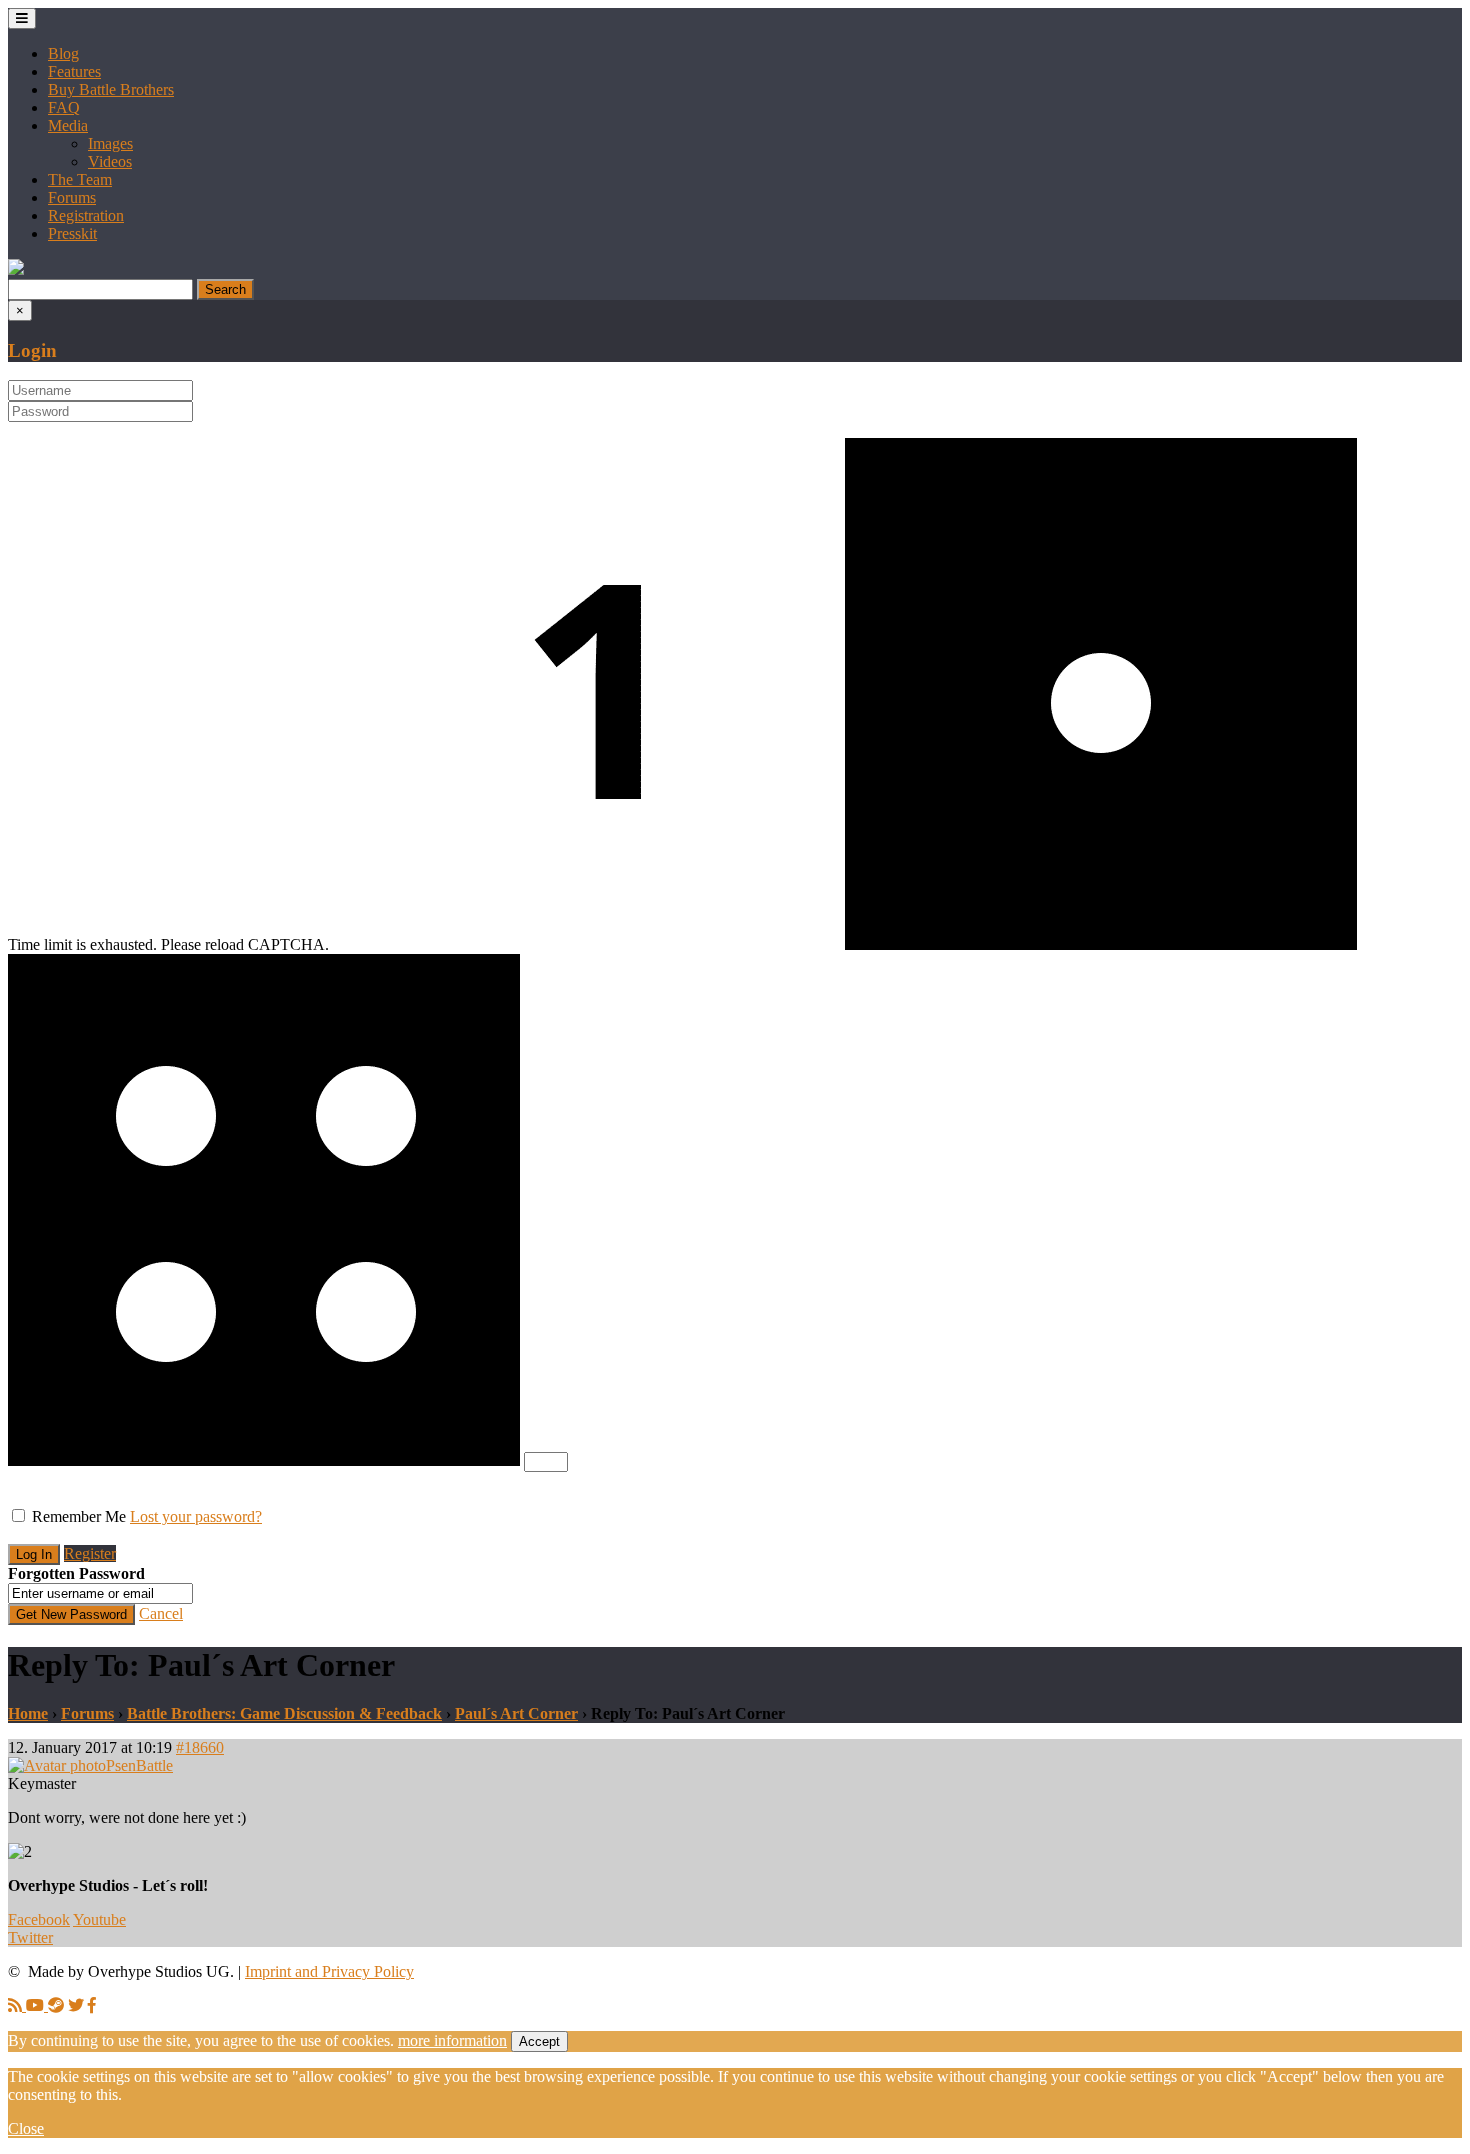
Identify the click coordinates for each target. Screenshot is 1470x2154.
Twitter (30, 1937)
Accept (539, 2041)
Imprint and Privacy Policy (329, 1971)
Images (110, 143)
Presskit (72, 233)
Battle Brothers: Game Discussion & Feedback (284, 1713)
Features (74, 71)
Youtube (99, 1919)
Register (90, 1553)
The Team (80, 179)
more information (452, 2040)
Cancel (161, 1613)
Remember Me (79, 1516)
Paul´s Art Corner (516, 1713)
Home (28, 1713)
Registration (86, 215)
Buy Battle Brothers (111, 89)
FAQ (64, 107)
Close (26, 2128)
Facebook (39, 1919)
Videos (110, 161)
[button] (16, 269)
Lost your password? (196, 1516)
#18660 (200, 1747)
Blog (63, 53)
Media (68, 125)
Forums (72, 197)
